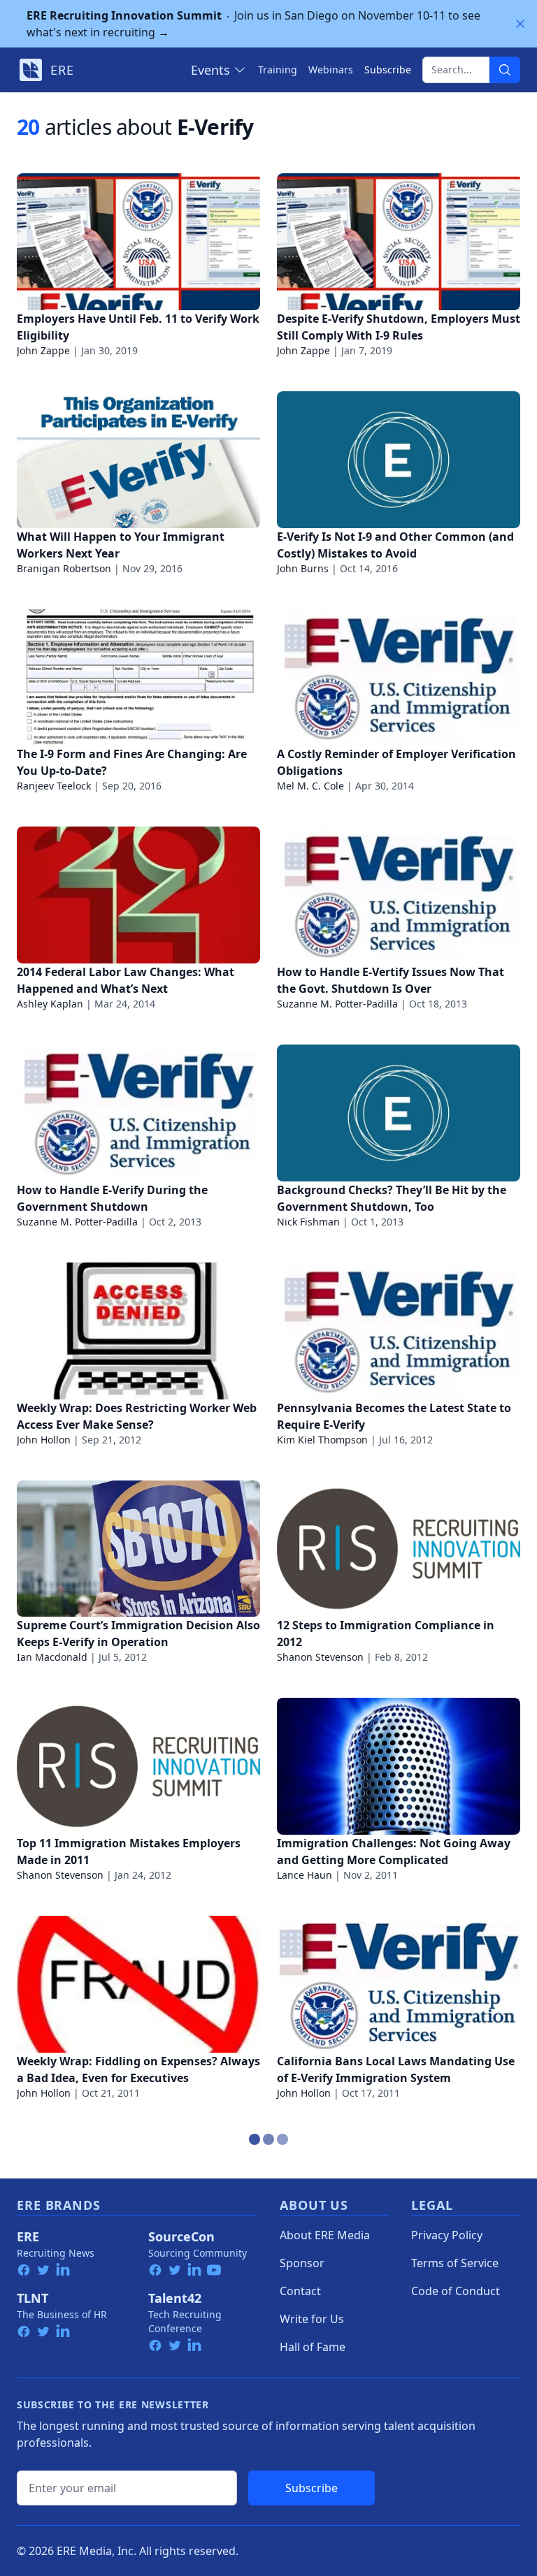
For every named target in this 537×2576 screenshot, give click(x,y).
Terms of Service (455, 2263)
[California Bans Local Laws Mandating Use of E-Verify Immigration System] (399, 1984)
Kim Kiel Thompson (322, 1440)
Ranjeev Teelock (54, 786)
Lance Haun (305, 1875)
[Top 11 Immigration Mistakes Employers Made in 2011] (138, 1766)
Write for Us (312, 2319)
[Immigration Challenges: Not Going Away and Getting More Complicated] (399, 1766)
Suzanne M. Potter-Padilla (337, 1004)
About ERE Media (325, 2235)
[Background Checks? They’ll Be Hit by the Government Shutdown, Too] (399, 1113)
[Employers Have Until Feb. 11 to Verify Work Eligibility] (138, 242)
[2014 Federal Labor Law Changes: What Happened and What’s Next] (138, 895)
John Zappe (43, 350)
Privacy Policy (447, 2235)
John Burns (303, 568)
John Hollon (44, 1440)
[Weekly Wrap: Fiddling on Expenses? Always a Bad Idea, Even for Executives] (138, 1984)
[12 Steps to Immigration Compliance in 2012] (399, 1549)
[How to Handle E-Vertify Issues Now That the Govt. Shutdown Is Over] (399, 895)
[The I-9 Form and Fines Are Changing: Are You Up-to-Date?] (138, 678)
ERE (28, 2236)
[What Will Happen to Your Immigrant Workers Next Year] (138, 460)
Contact (300, 2291)
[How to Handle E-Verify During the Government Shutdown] (138, 1113)
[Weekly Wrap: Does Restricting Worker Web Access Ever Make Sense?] (138, 1331)
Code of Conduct (456, 2291)
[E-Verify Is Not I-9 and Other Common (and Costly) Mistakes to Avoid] (399, 460)
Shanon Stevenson (320, 1657)
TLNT (33, 2298)
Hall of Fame (313, 2347)
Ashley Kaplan (50, 1004)
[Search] (505, 70)
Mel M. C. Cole (310, 786)
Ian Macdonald (52, 1657)
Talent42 (175, 2298)
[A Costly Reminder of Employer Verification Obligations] (399, 678)
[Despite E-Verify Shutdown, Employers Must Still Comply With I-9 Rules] (399, 242)
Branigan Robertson (64, 568)
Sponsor (302, 2263)
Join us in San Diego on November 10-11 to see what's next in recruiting (253, 24)
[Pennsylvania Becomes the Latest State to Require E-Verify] (399, 1331)
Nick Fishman (308, 1222)
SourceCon (181, 2236)
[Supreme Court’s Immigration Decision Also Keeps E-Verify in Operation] (138, 1549)
